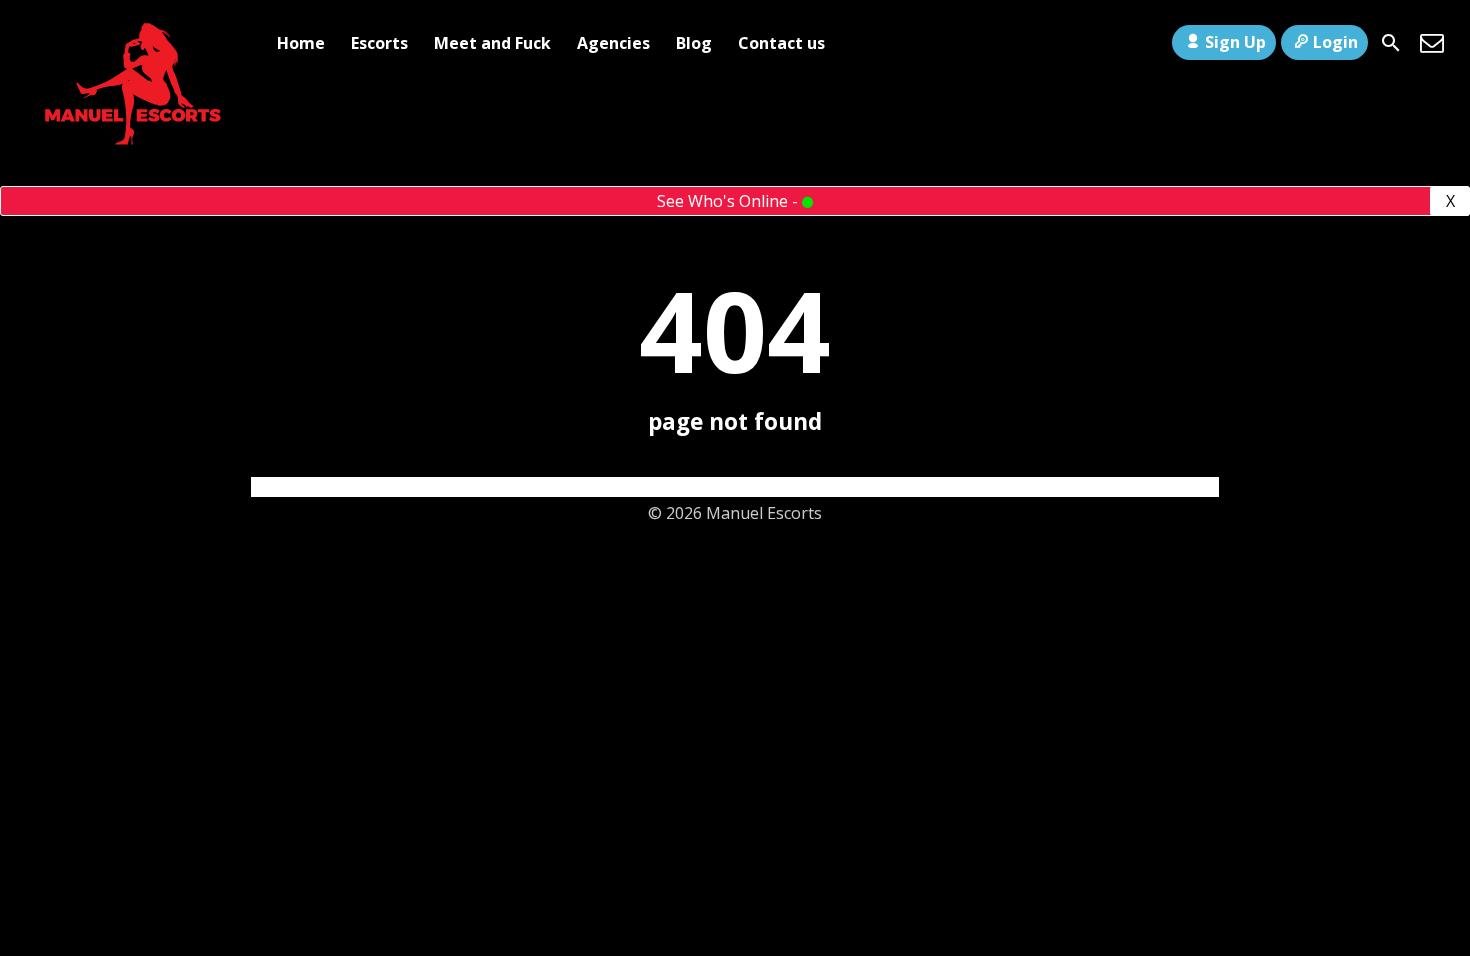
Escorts (379, 43)
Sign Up (1235, 42)
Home (301, 43)
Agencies (613, 43)
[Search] (1391, 43)
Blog (694, 43)
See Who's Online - (729, 201)
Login (1335, 42)
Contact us (781, 43)
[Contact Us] (1432, 43)
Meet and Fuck (492, 43)
